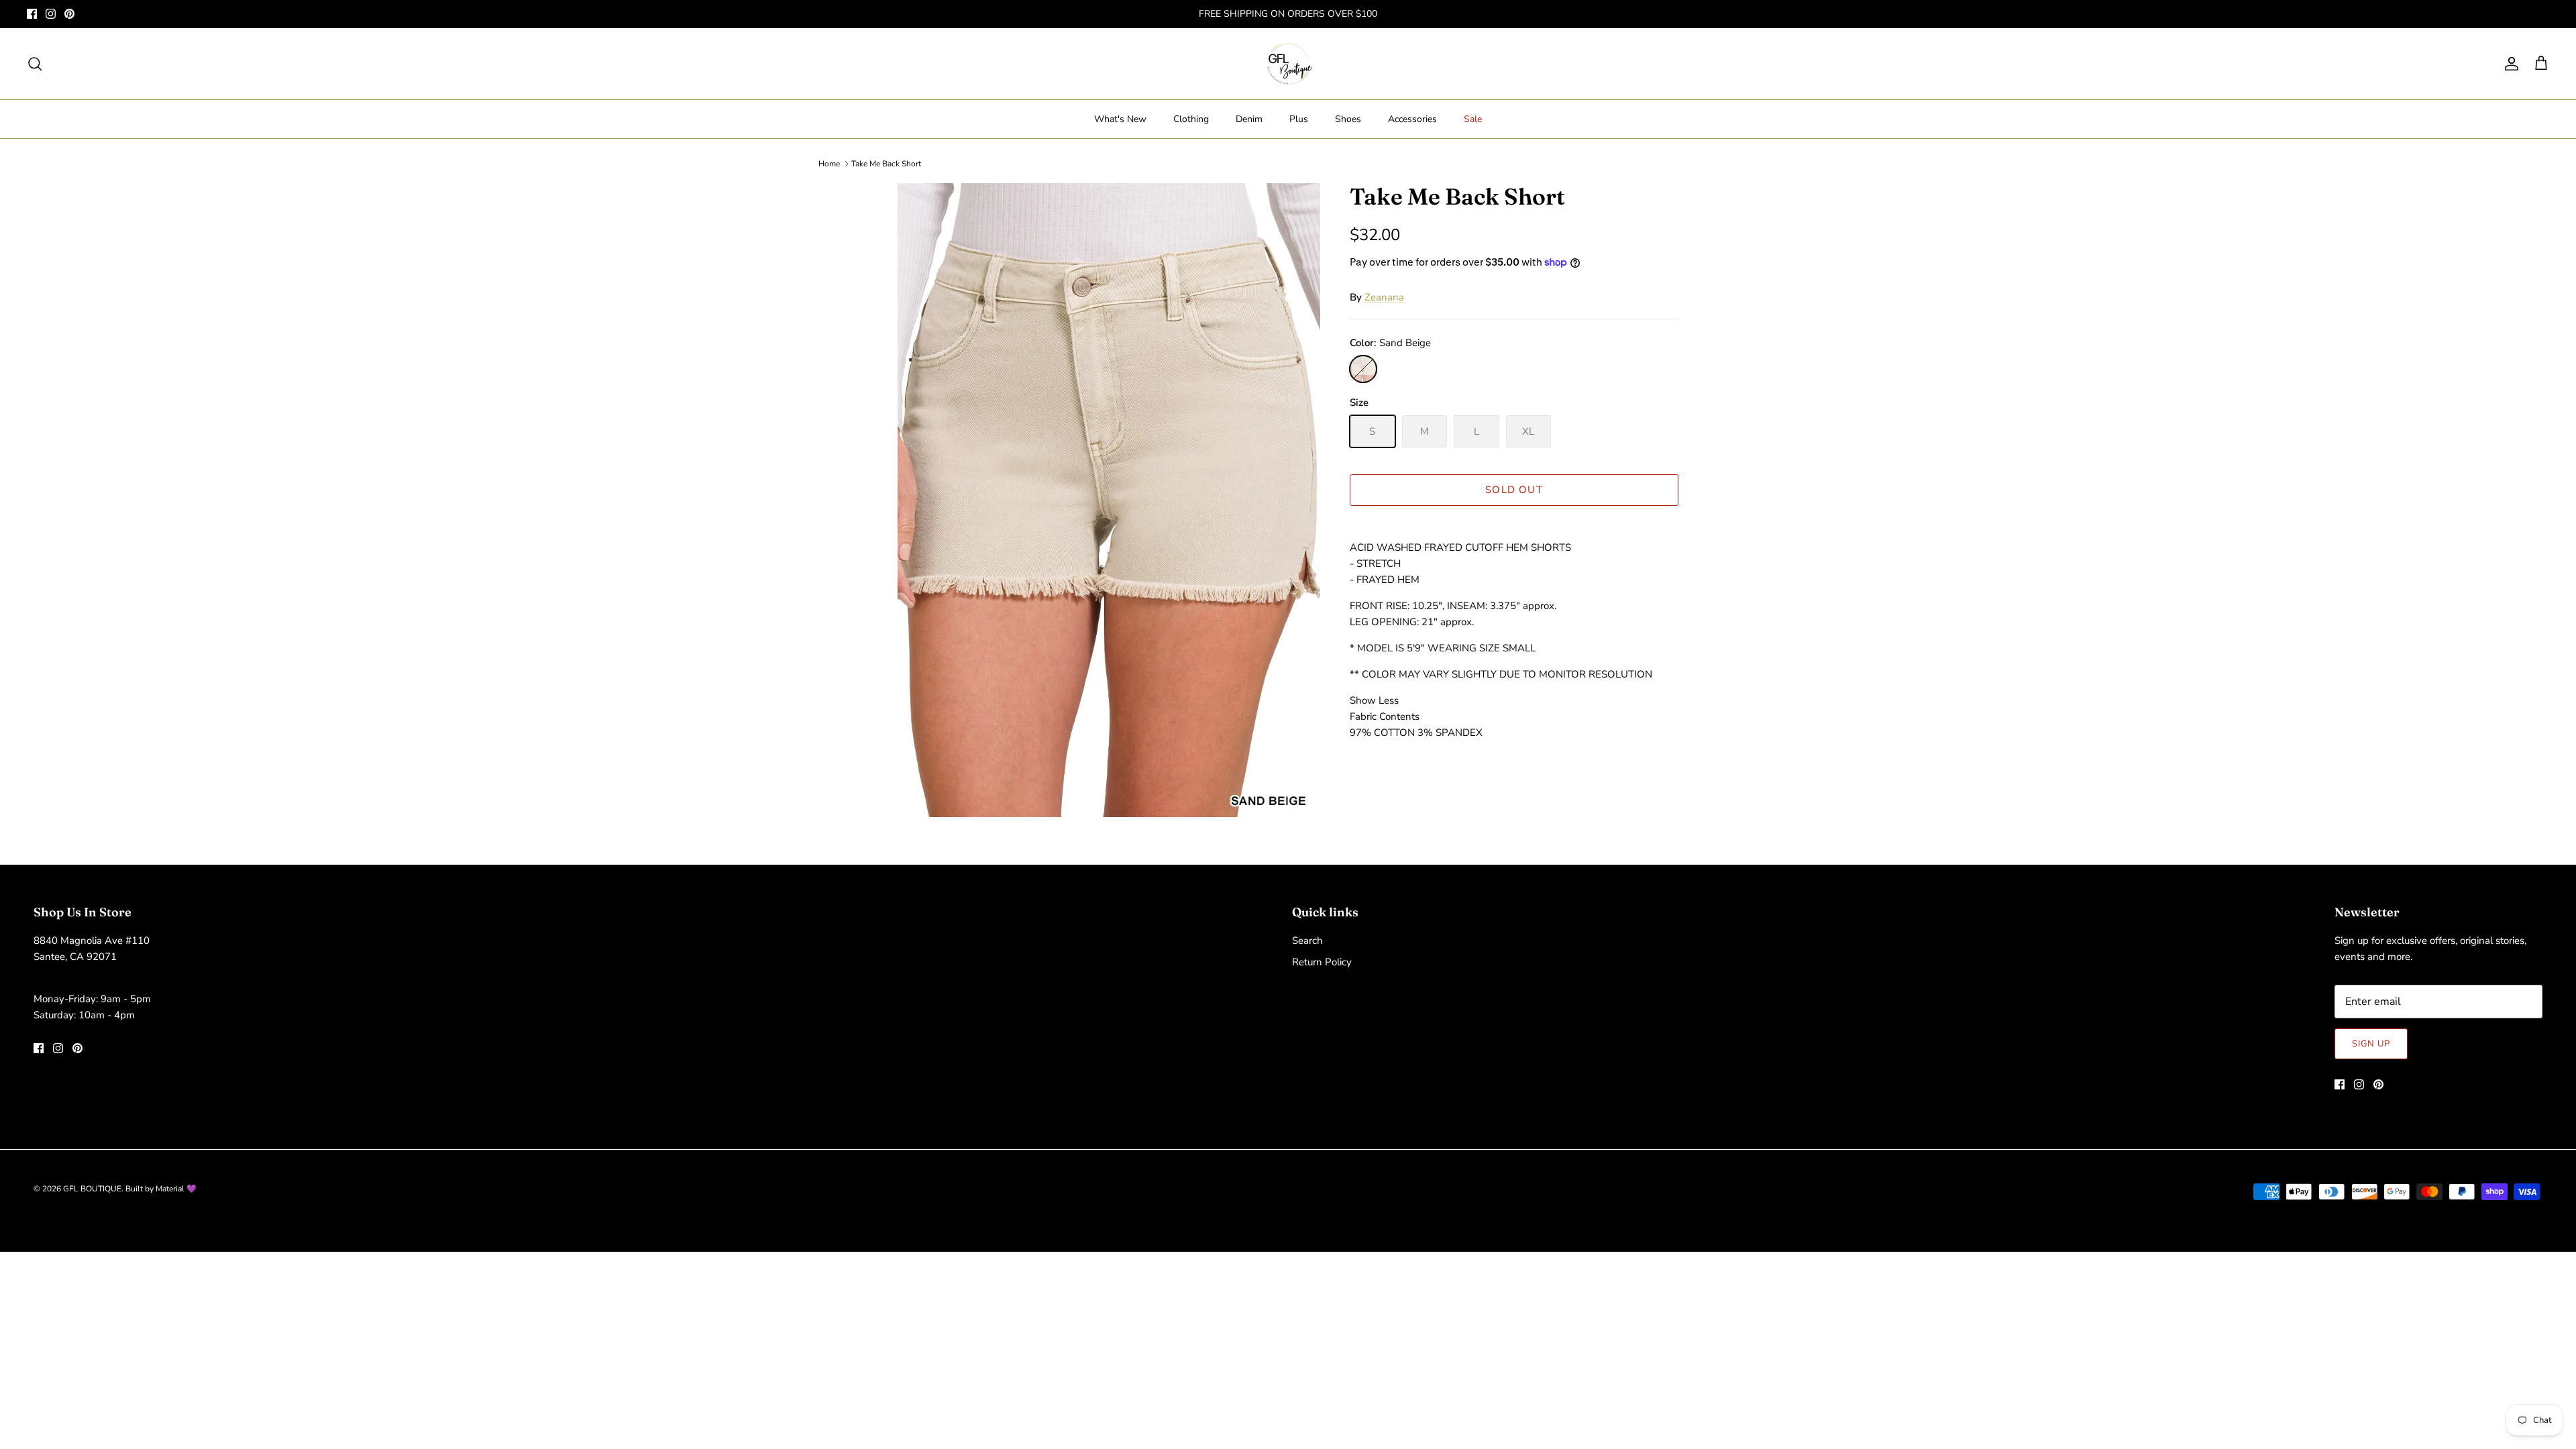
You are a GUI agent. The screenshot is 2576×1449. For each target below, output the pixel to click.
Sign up (2371, 1044)
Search (1307, 941)
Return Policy (1322, 962)
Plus (1299, 119)
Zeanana (1384, 297)
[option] (1109, 500)
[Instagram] (51, 14)
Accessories (1412, 119)
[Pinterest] (69, 14)
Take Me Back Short (886, 164)
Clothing (1191, 119)
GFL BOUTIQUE (92, 1189)
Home (829, 164)
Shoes (1348, 119)
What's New (1120, 119)
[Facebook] (32, 14)
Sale (1473, 119)
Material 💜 (176, 1189)
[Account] (2509, 64)
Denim (1249, 119)
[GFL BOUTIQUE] (1288, 64)
